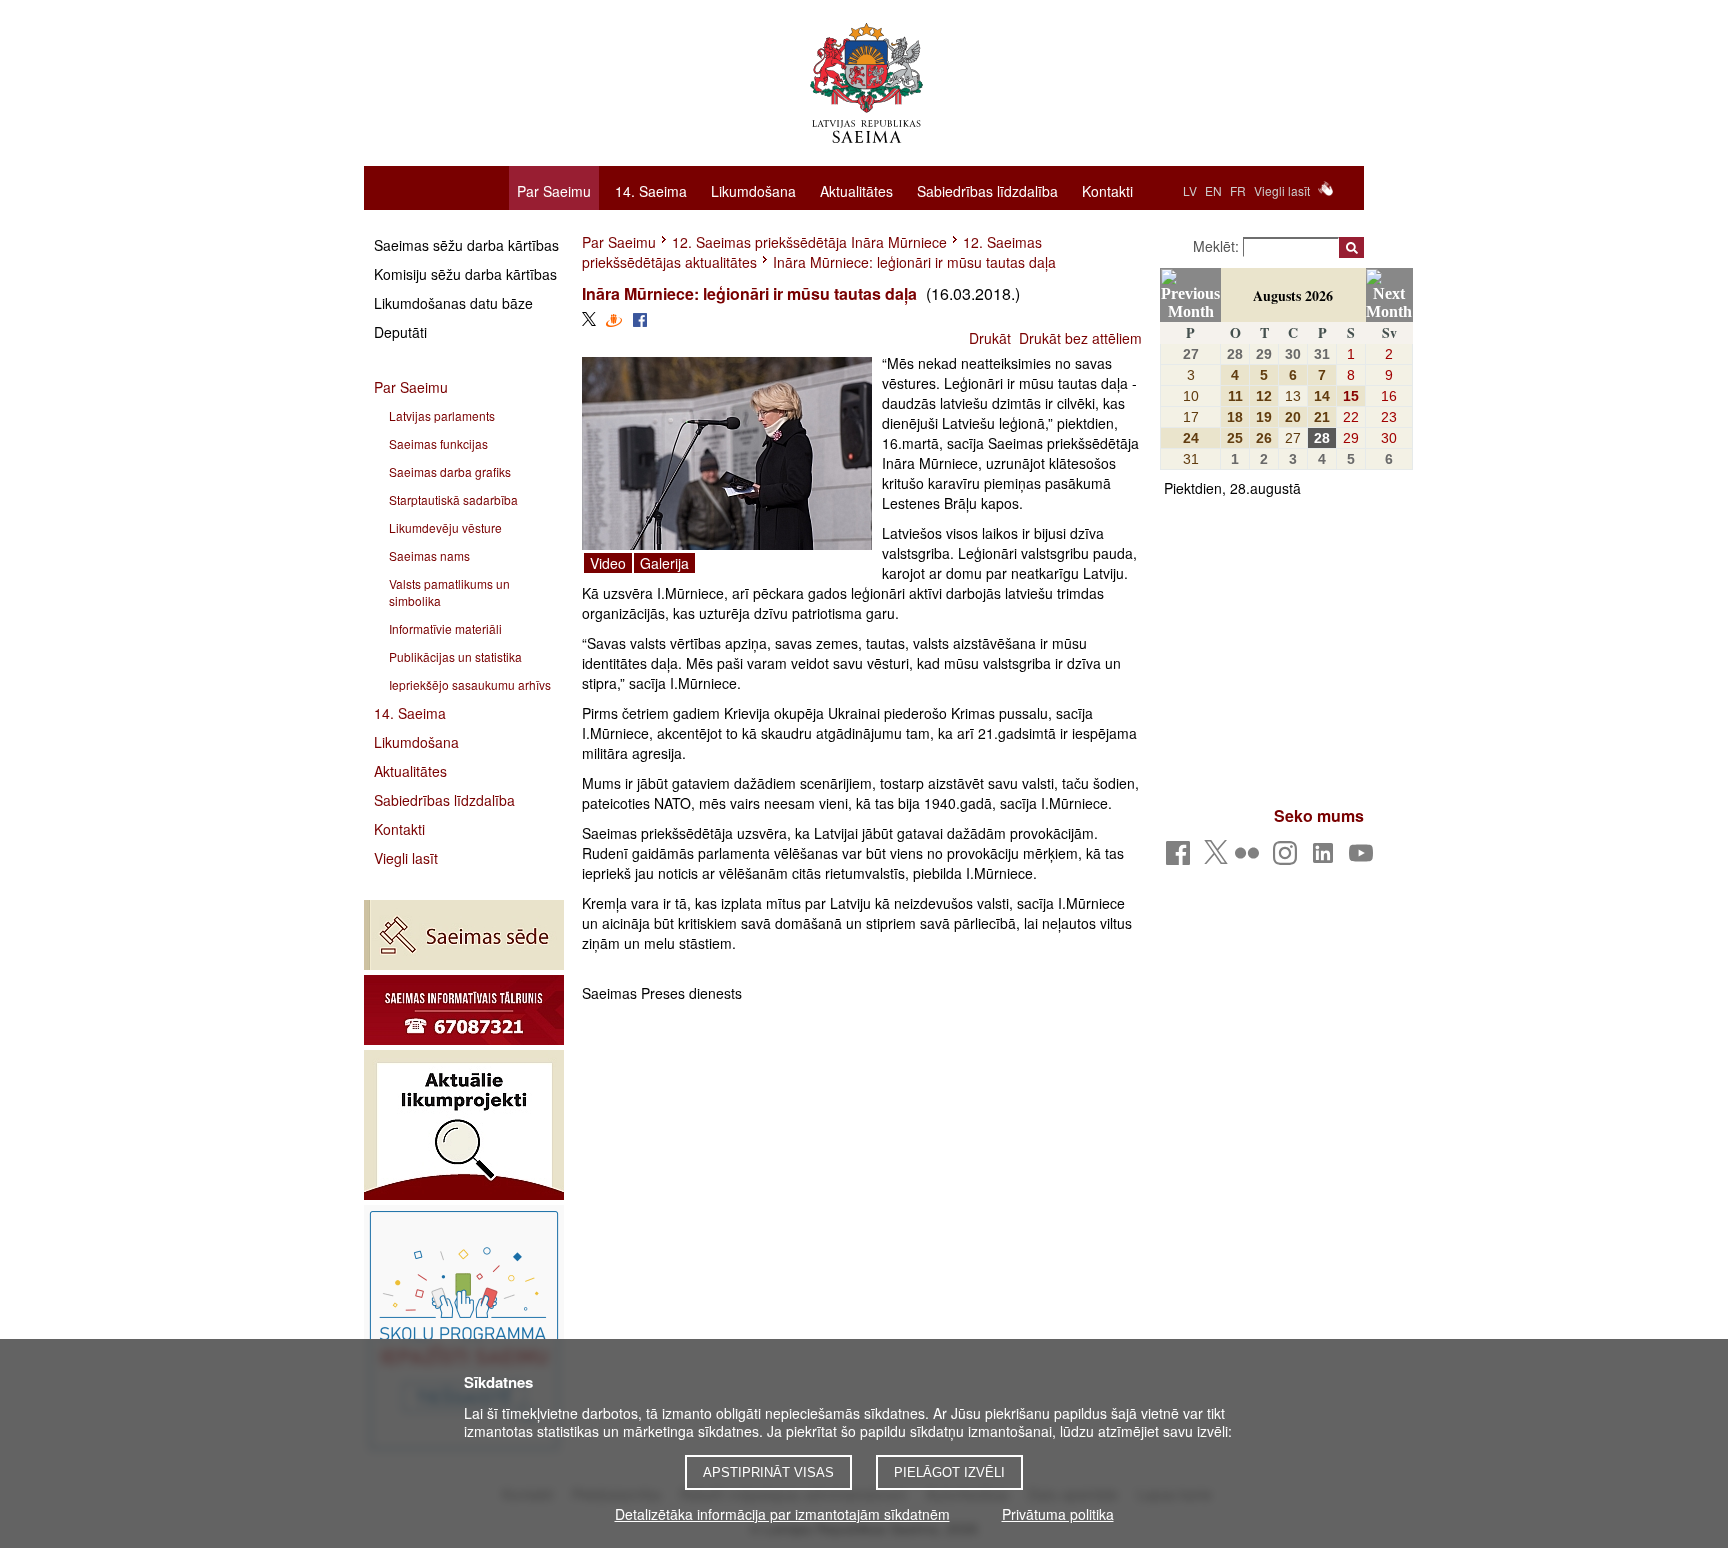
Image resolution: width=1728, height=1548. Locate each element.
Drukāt (990, 338)
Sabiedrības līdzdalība (987, 190)
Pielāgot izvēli (949, 1472)
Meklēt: (1218, 246)
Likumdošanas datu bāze (453, 303)
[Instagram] (1288, 858)
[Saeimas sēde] (464, 935)
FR (1238, 190)
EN (1213, 190)
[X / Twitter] (1216, 858)
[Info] (464, 1010)
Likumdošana (753, 190)
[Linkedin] (1326, 858)
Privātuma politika (1058, 1514)
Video (608, 563)
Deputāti (400, 332)
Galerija (664, 563)
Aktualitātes (856, 190)
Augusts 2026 (1293, 295)
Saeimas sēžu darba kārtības (466, 245)
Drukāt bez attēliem (1080, 338)
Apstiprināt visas (768, 1472)
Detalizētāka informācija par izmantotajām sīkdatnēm (782, 1514)
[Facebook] (1181, 858)
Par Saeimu (554, 191)
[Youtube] (1364, 858)
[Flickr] (1250, 858)
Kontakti (1107, 190)
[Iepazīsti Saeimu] (464, 1330)
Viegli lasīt (1282, 190)
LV (1190, 190)
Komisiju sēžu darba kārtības (465, 274)
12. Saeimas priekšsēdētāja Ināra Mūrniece (809, 242)
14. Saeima (651, 190)
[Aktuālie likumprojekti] (464, 1125)
